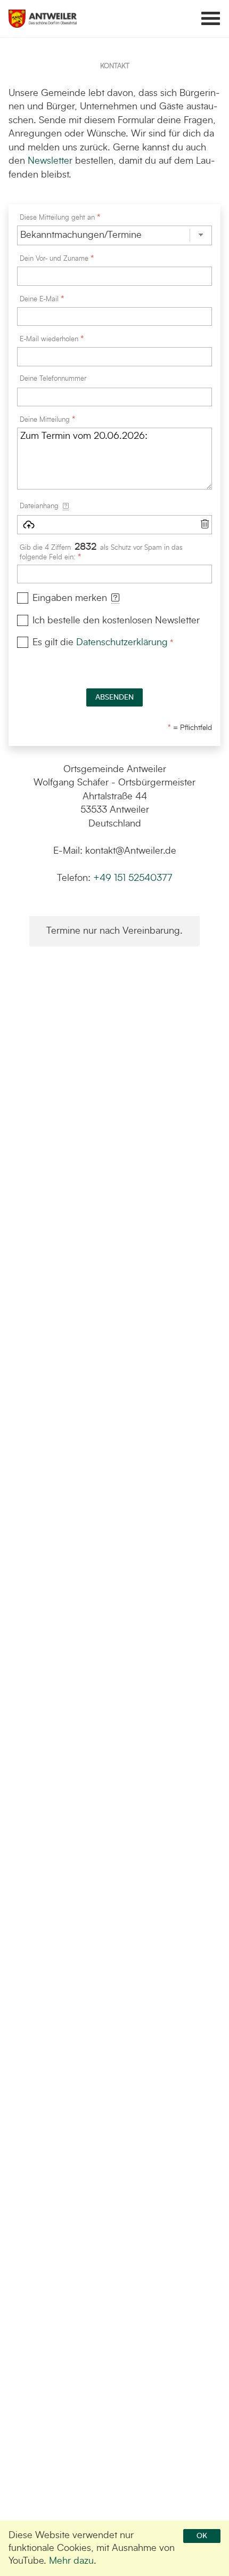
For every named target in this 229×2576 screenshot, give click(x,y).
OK (202, 2536)
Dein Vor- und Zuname (54, 259)
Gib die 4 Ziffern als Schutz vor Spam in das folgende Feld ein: (101, 552)
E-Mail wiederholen (49, 339)
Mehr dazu (71, 2561)
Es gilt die (100, 643)
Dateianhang (51, 506)
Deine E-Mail (39, 299)
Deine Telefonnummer (53, 379)
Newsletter (50, 161)
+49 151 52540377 (133, 878)
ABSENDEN (114, 697)
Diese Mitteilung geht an (57, 218)
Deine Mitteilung (45, 420)
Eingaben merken (76, 598)
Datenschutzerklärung (122, 643)
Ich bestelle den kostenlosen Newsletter (116, 621)
